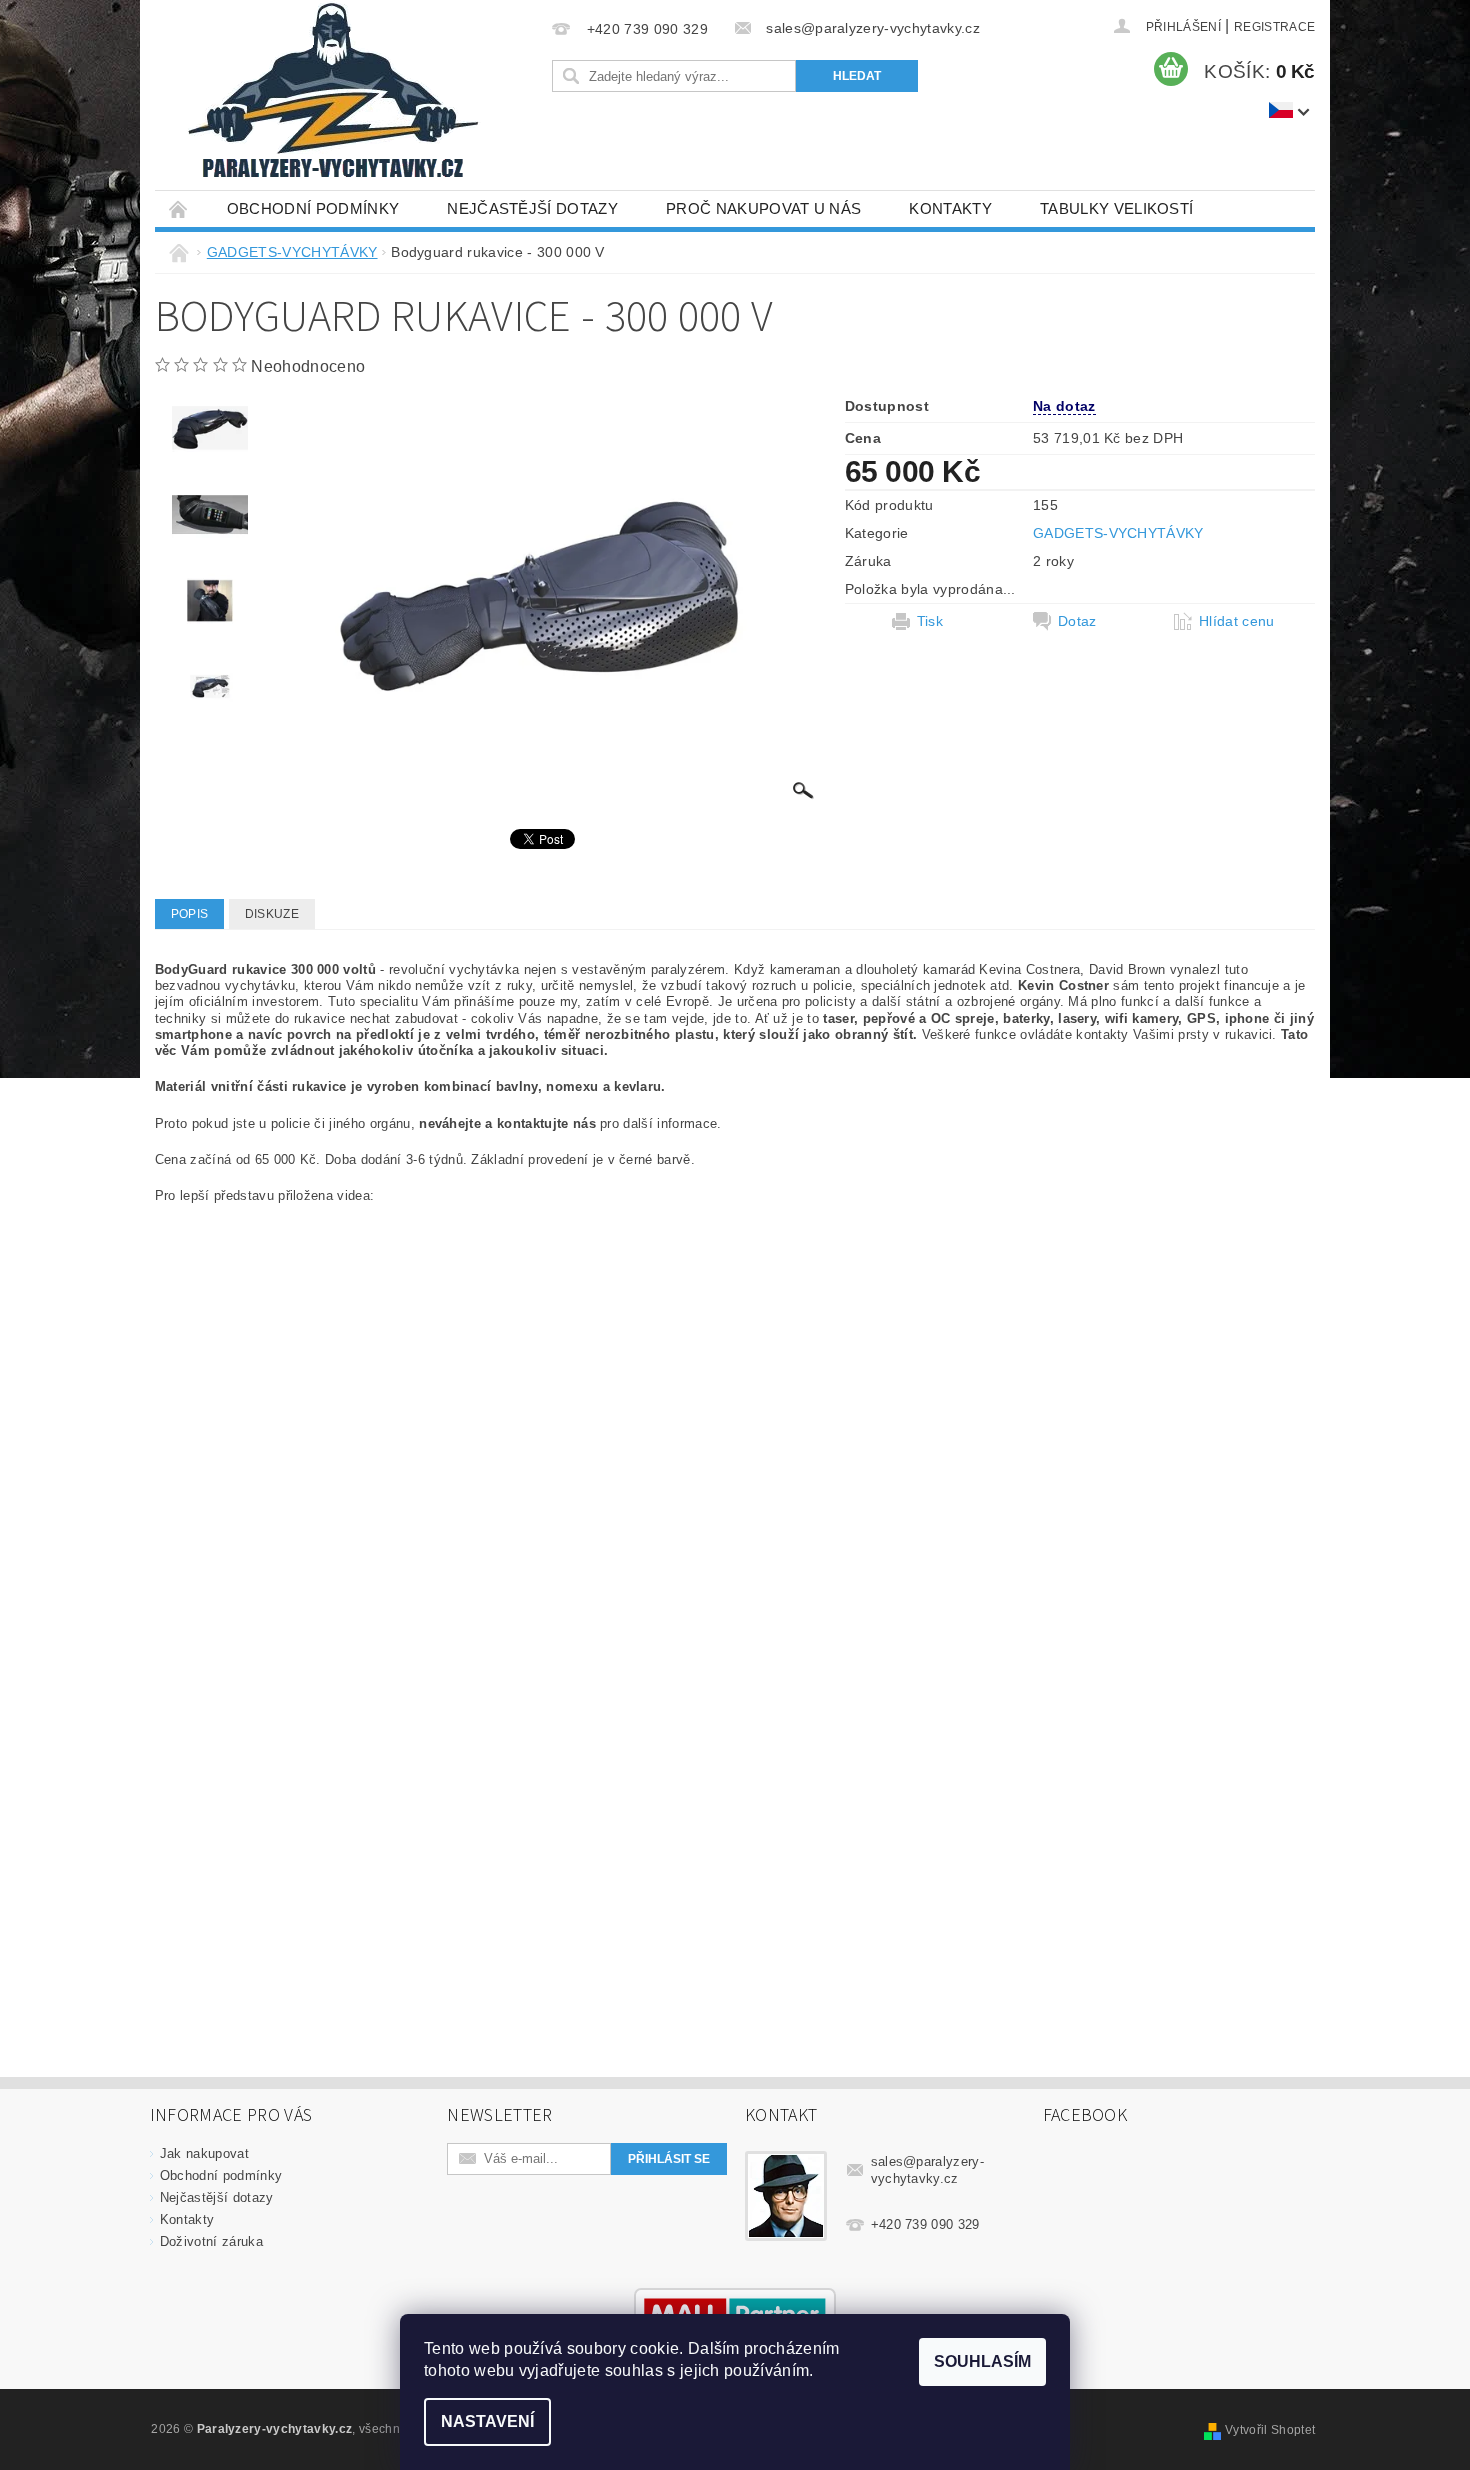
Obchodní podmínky (313, 208)
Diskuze (272, 914)
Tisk (930, 621)
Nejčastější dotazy (532, 208)
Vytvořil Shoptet (1270, 2430)
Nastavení (487, 2421)
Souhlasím (982, 2361)
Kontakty (950, 208)
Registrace (1274, 27)
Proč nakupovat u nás (763, 208)
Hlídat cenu (1237, 621)
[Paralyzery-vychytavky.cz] (331, 95)
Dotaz (1077, 621)
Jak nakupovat (204, 2153)
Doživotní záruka (211, 2241)
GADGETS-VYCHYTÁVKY (1118, 533)
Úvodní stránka (179, 208)
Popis (190, 914)
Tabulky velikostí (1116, 208)
